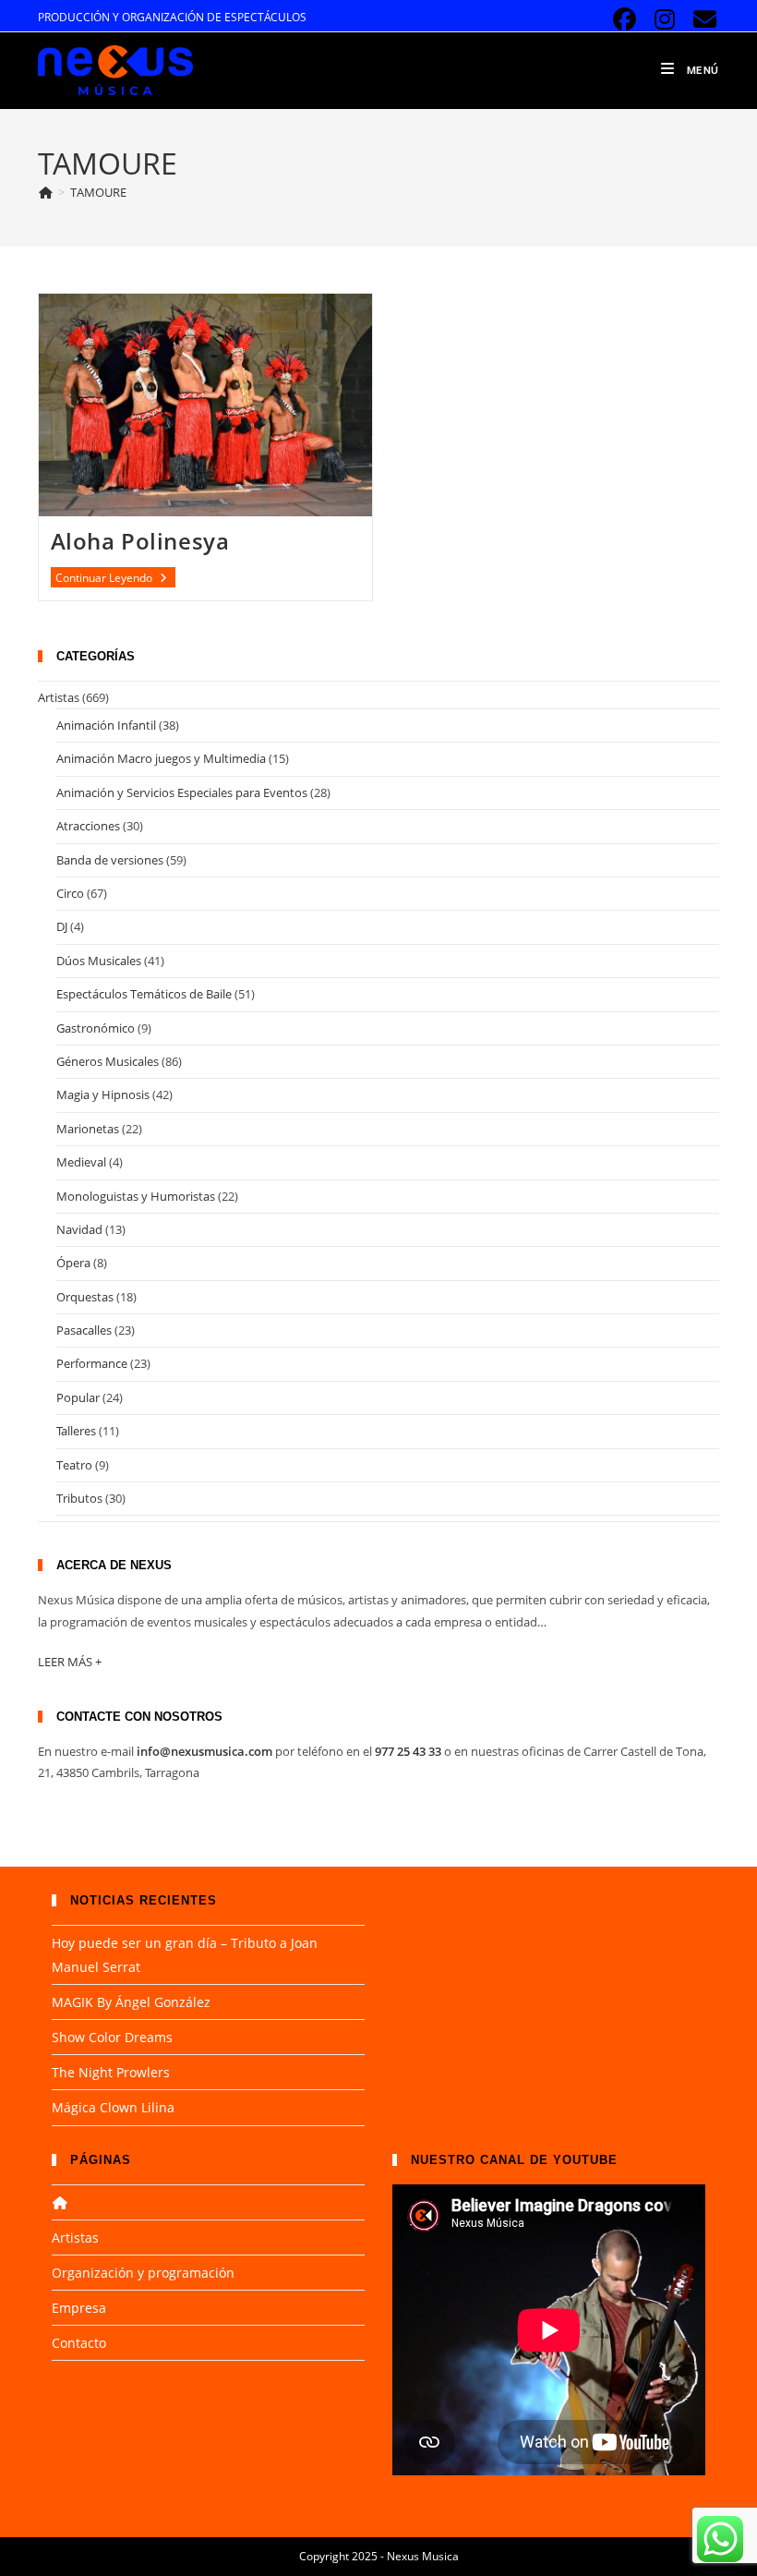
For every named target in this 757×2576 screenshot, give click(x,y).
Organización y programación (143, 2273)
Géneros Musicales (108, 1061)
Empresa (79, 2308)
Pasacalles (84, 1330)
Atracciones (88, 826)
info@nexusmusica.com (204, 1751)
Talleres (76, 1431)
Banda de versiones (110, 860)
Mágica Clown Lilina (113, 2107)
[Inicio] (45, 192)
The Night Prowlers (111, 2072)
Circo (70, 893)
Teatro (74, 1465)
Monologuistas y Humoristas (136, 1196)
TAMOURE (98, 192)
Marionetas (88, 1129)
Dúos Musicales (99, 961)
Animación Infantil (106, 725)
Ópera (73, 1263)
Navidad (79, 1229)
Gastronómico (96, 1028)
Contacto (79, 2343)
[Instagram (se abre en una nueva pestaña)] (665, 20)
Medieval (81, 1162)
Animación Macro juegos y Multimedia (161, 758)
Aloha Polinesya (140, 541)
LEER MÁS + (70, 1662)
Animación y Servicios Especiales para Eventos (182, 792)
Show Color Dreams (112, 2037)
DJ (62, 926)
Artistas (59, 697)
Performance (92, 1363)
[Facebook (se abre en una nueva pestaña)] (625, 20)
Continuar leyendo (115, 578)
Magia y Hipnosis (103, 1094)
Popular (78, 1397)
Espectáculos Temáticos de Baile (144, 994)
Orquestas (85, 1297)
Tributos (79, 1498)
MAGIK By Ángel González (131, 2002)
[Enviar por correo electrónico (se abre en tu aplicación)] (702, 20)
